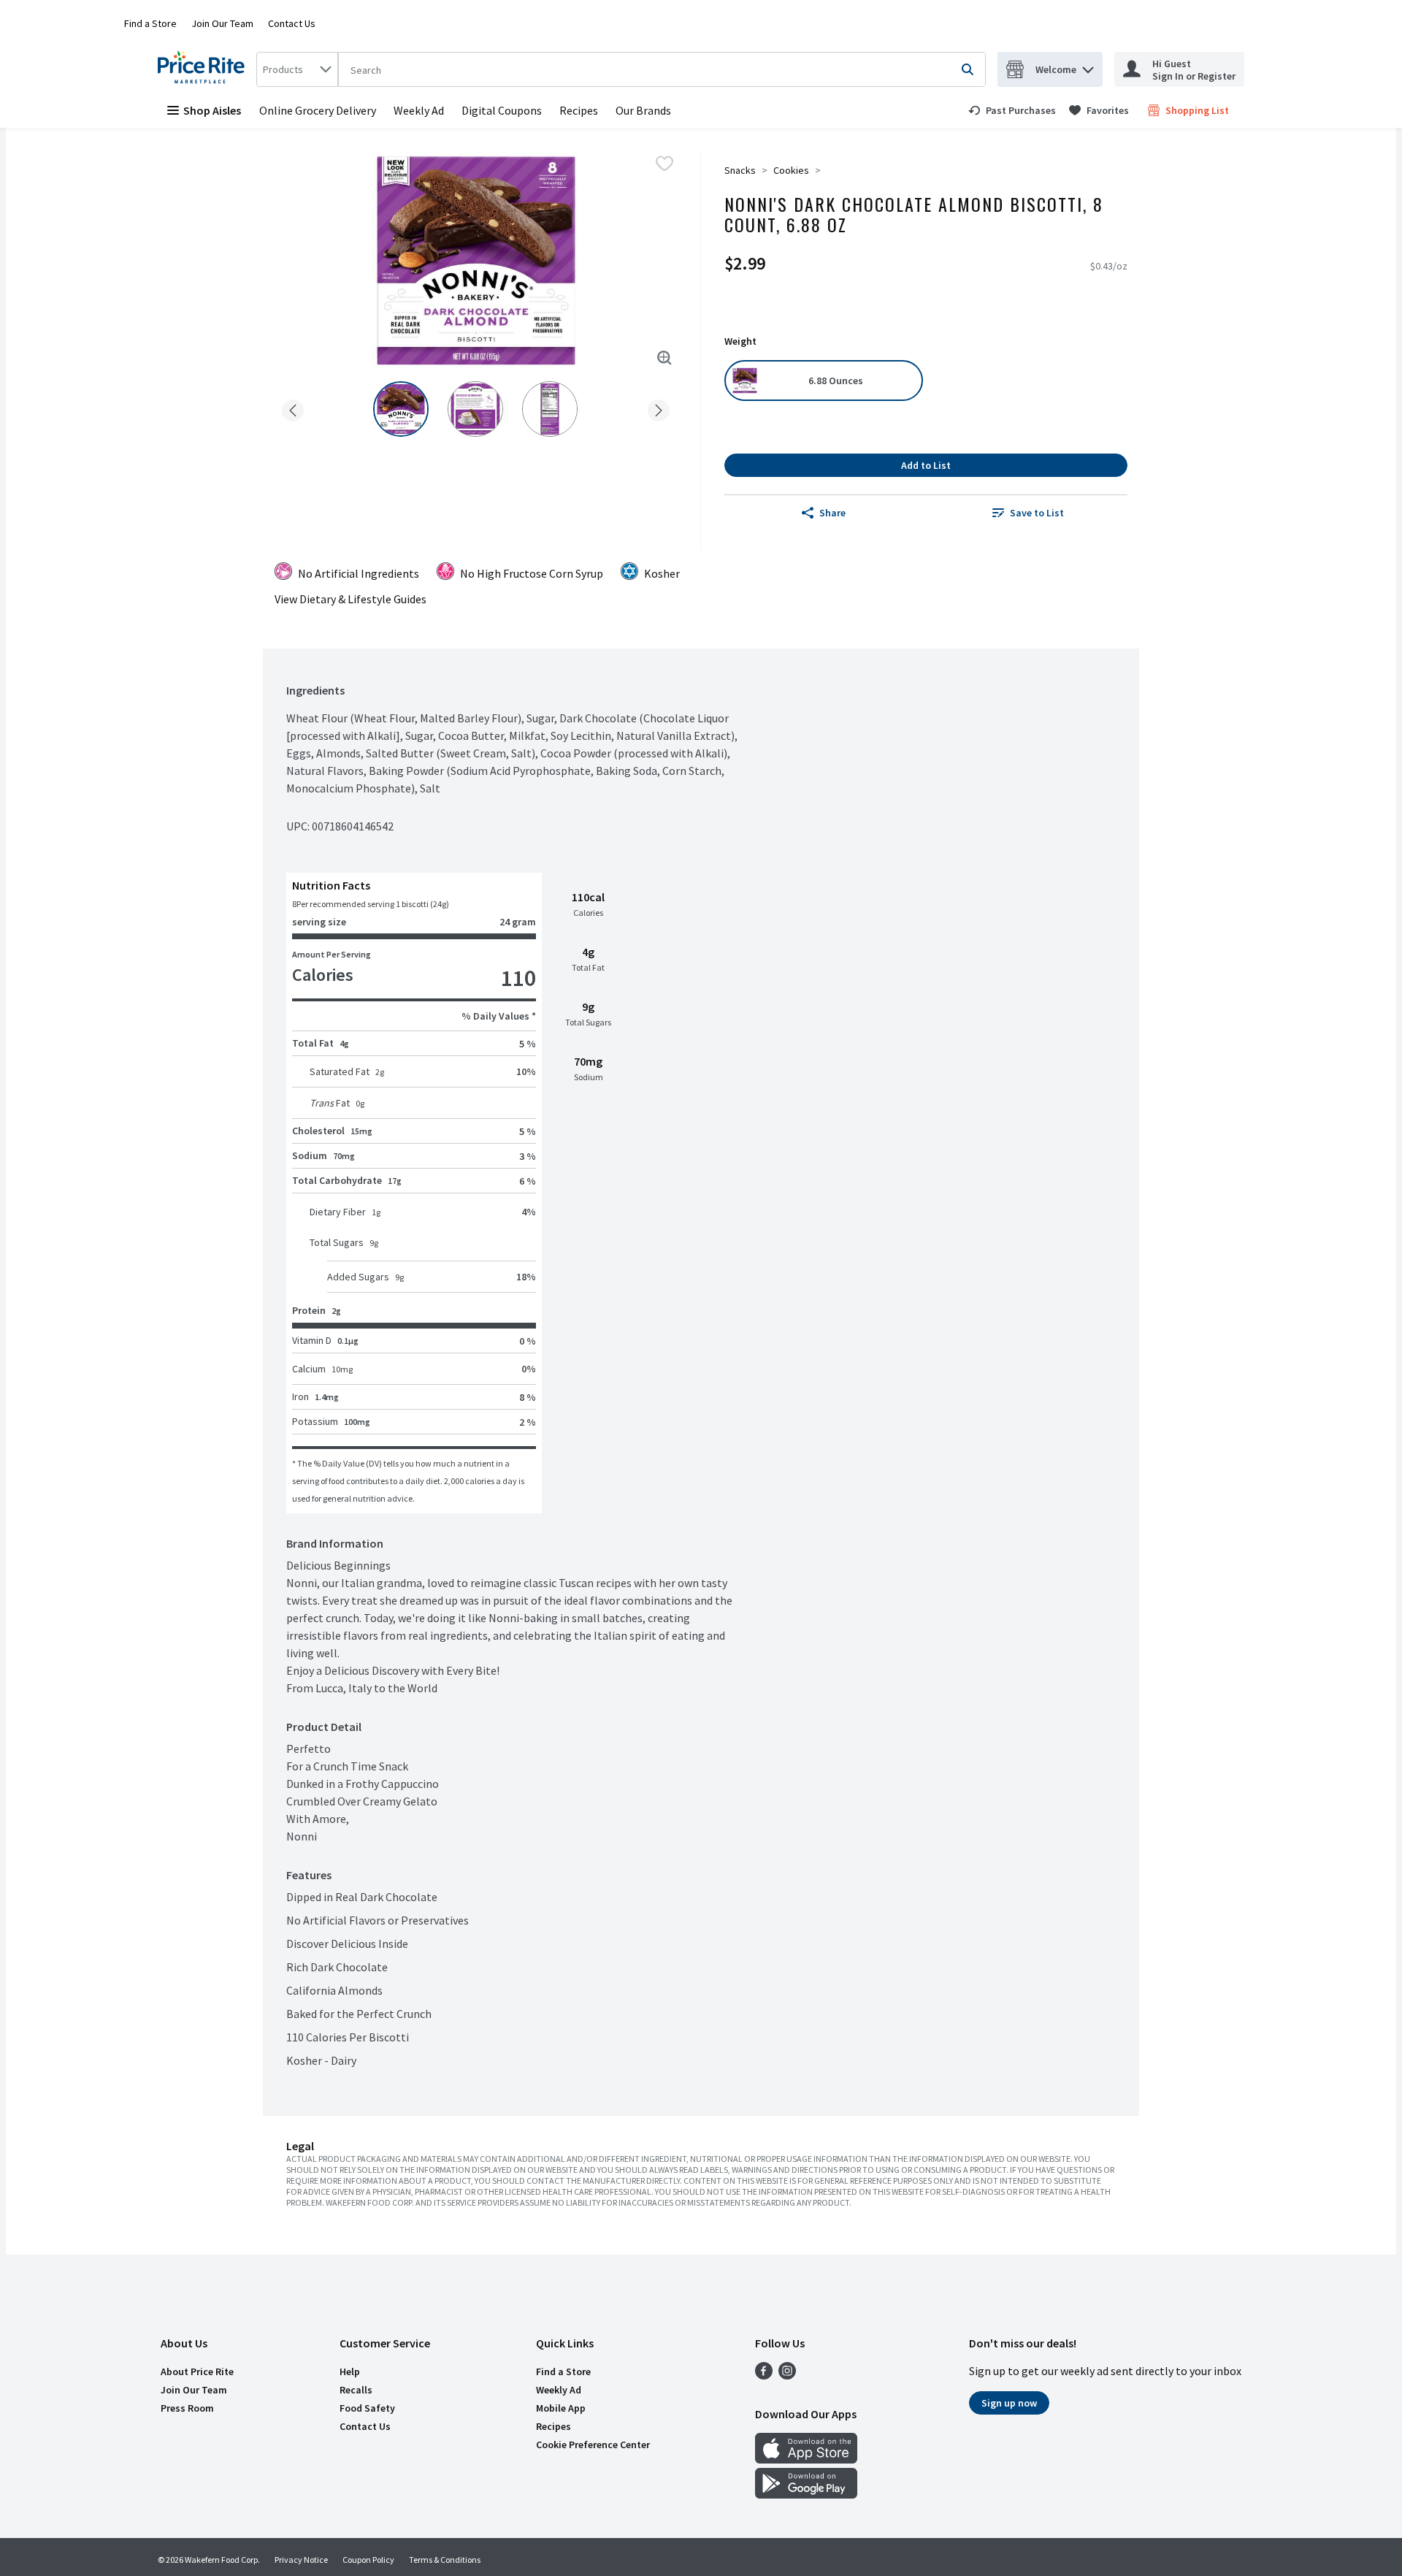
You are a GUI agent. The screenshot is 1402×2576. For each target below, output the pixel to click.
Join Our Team (222, 23)
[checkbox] (664, 164)
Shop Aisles (212, 110)
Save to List (1037, 513)
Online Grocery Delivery (318, 110)
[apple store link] (806, 2459)
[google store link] (806, 2494)
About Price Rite (197, 2371)
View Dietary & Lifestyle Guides (350, 599)
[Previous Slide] (293, 408)
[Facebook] (764, 2375)
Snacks (740, 170)
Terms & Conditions (445, 2560)
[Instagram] (787, 2375)
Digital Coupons (502, 110)
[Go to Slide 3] (550, 409)
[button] (1088, 66)
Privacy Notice (301, 2560)
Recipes (579, 110)
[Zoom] (664, 358)
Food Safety (367, 2408)
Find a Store (150, 23)
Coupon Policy (368, 2560)
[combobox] (297, 69)
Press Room (187, 2408)
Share (832, 513)
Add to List (926, 465)
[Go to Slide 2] (475, 409)
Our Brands (643, 110)
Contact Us (292, 23)
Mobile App (561, 2408)
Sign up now (1009, 2403)
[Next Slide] (659, 408)
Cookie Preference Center (593, 2445)
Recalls (356, 2390)
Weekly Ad (419, 110)
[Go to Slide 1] (401, 409)
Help (350, 2371)
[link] (1012, 110)
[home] (204, 69)
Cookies (791, 170)
